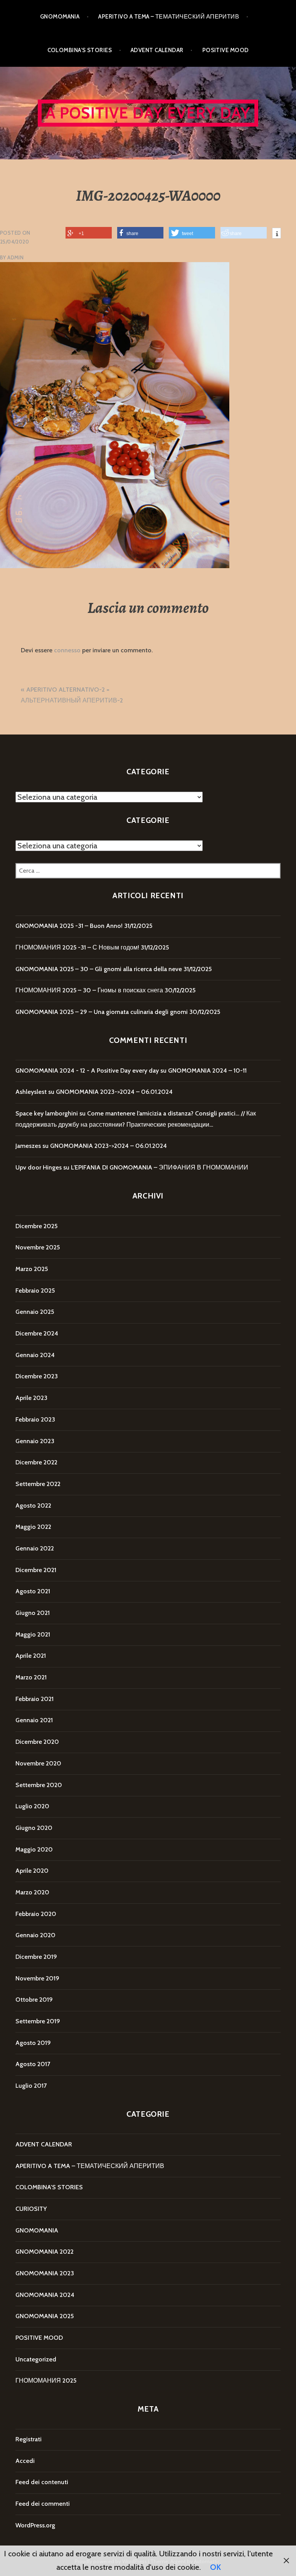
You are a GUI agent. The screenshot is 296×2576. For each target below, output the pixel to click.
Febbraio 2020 (36, 1914)
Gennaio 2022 (35, 1548)
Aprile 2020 (32, 1871)
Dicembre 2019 (36, 1957)
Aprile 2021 (31, 1656)
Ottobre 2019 (34, 2000)
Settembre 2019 (38, 2021)
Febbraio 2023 (35, 1419)
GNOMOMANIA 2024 (45, 2295)
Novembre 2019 (37, 1978)
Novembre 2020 (38, 1763)
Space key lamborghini (47, 1113)
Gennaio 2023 (35, 1441)
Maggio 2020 (34, 1849)
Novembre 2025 (38, 1247)
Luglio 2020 (32, 1806)
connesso (67, 650)
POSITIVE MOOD (226, 50)
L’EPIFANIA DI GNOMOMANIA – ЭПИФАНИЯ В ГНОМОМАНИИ (160, 1167)
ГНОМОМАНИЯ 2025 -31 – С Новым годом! (77, 947)
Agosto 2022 (33, 1505)
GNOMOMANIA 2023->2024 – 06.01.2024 (114, 1092)
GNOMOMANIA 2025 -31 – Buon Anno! (69, 926)
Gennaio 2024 (35, 1355)
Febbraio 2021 (34, 1699)
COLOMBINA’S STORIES (80, 50)
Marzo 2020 (32, 1892)
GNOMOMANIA (60, 17)
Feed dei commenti (43, 2504)
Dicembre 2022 (36, 1462)
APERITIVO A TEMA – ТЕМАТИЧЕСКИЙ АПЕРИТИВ (169, 17)
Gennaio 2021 (34, 1720)
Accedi (25, 2461)
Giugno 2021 (33, 1613)
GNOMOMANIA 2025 (45, 2316)
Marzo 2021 (31, 1677)
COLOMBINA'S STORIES (49, 2187)
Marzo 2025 (32, 1269)
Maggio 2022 (33, 1527)
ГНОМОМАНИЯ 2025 (46, 2381)
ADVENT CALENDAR (157, 50)
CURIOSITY (31, 2209)
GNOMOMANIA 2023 (45, 2273)
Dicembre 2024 (37, 1333)
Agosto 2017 (33, 2064)
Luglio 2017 (31, 2086)
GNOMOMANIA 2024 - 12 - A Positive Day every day (87, 1071)
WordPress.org (35, 2525)
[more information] (277, 234)
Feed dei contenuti (42, 2482)
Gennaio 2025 (35, 1312)
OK (215, 2567)
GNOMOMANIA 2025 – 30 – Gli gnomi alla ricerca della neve (99, 969)
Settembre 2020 (39, 1785)
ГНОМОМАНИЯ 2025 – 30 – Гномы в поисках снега (89, 990)
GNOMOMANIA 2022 (45, 2252)
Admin (15, 257)
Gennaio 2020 (35, 1935)
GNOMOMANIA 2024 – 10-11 (207, 1071)
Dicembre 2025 (36, 1226)
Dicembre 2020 (37, 1742)
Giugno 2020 (34, 1828)
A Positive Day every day (148, 113)
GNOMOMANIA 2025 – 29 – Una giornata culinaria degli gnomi (102, 1012)
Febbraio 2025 (35, 1291)
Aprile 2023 (31, 1398)
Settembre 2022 (38, 1484)
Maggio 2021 (33, 1634)
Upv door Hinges (39, 1167)
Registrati (29, 2439)
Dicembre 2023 (37, 1376)
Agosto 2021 (33, 1591)
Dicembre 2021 (36, 1570)
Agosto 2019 (33, 2043)
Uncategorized (36, 2359)
